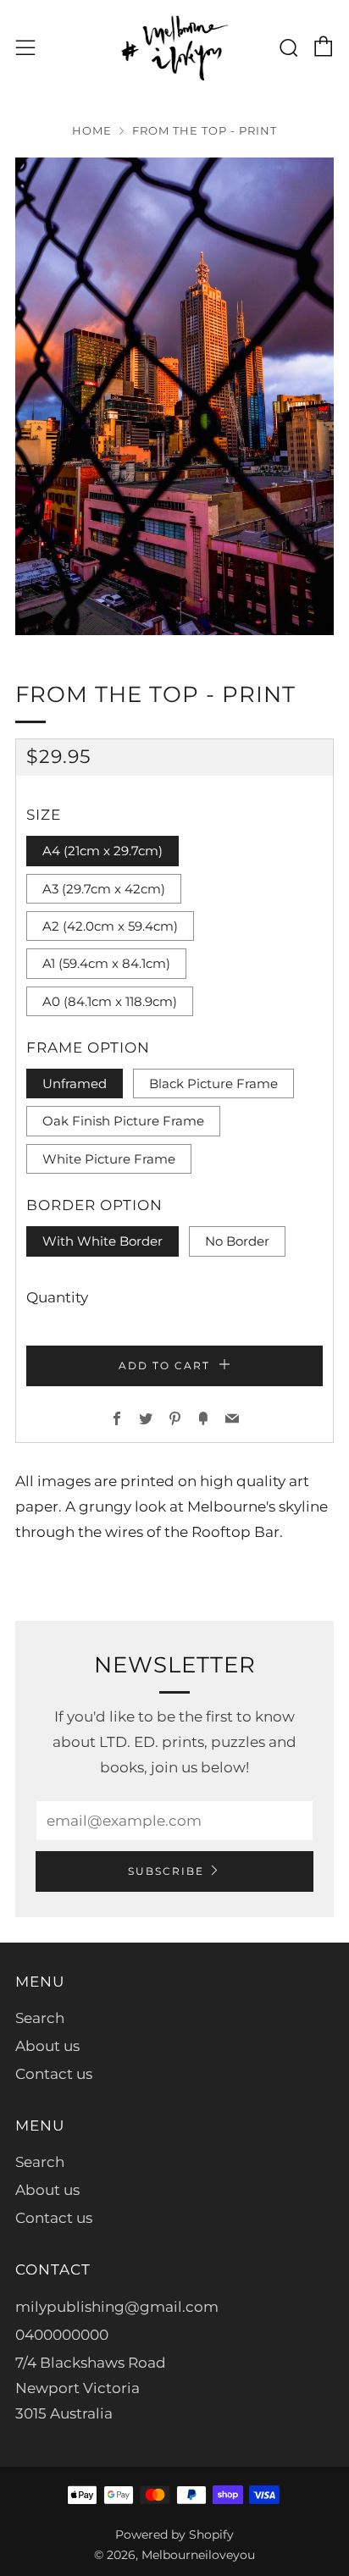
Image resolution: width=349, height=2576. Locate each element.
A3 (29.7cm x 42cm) (104, 889)
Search (40, 2018)
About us (47, 2046)
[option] (174, 396)
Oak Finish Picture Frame (123, 1121)
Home (92, 131)
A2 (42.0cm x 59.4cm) (110, 926)
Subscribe (166, 1871)
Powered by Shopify (174, 2535)
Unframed (75, 1083)
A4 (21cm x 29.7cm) (102, 851)
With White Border (102, 1241)
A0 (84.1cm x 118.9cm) (110, 1001)
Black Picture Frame (213, 1083)
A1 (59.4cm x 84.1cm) (106, 963)
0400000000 (62, 2335)
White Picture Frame (109, 1159)
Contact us (54, 2074)
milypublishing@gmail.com (117, 2307)
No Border (237, 1241)
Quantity (57, 1297)
